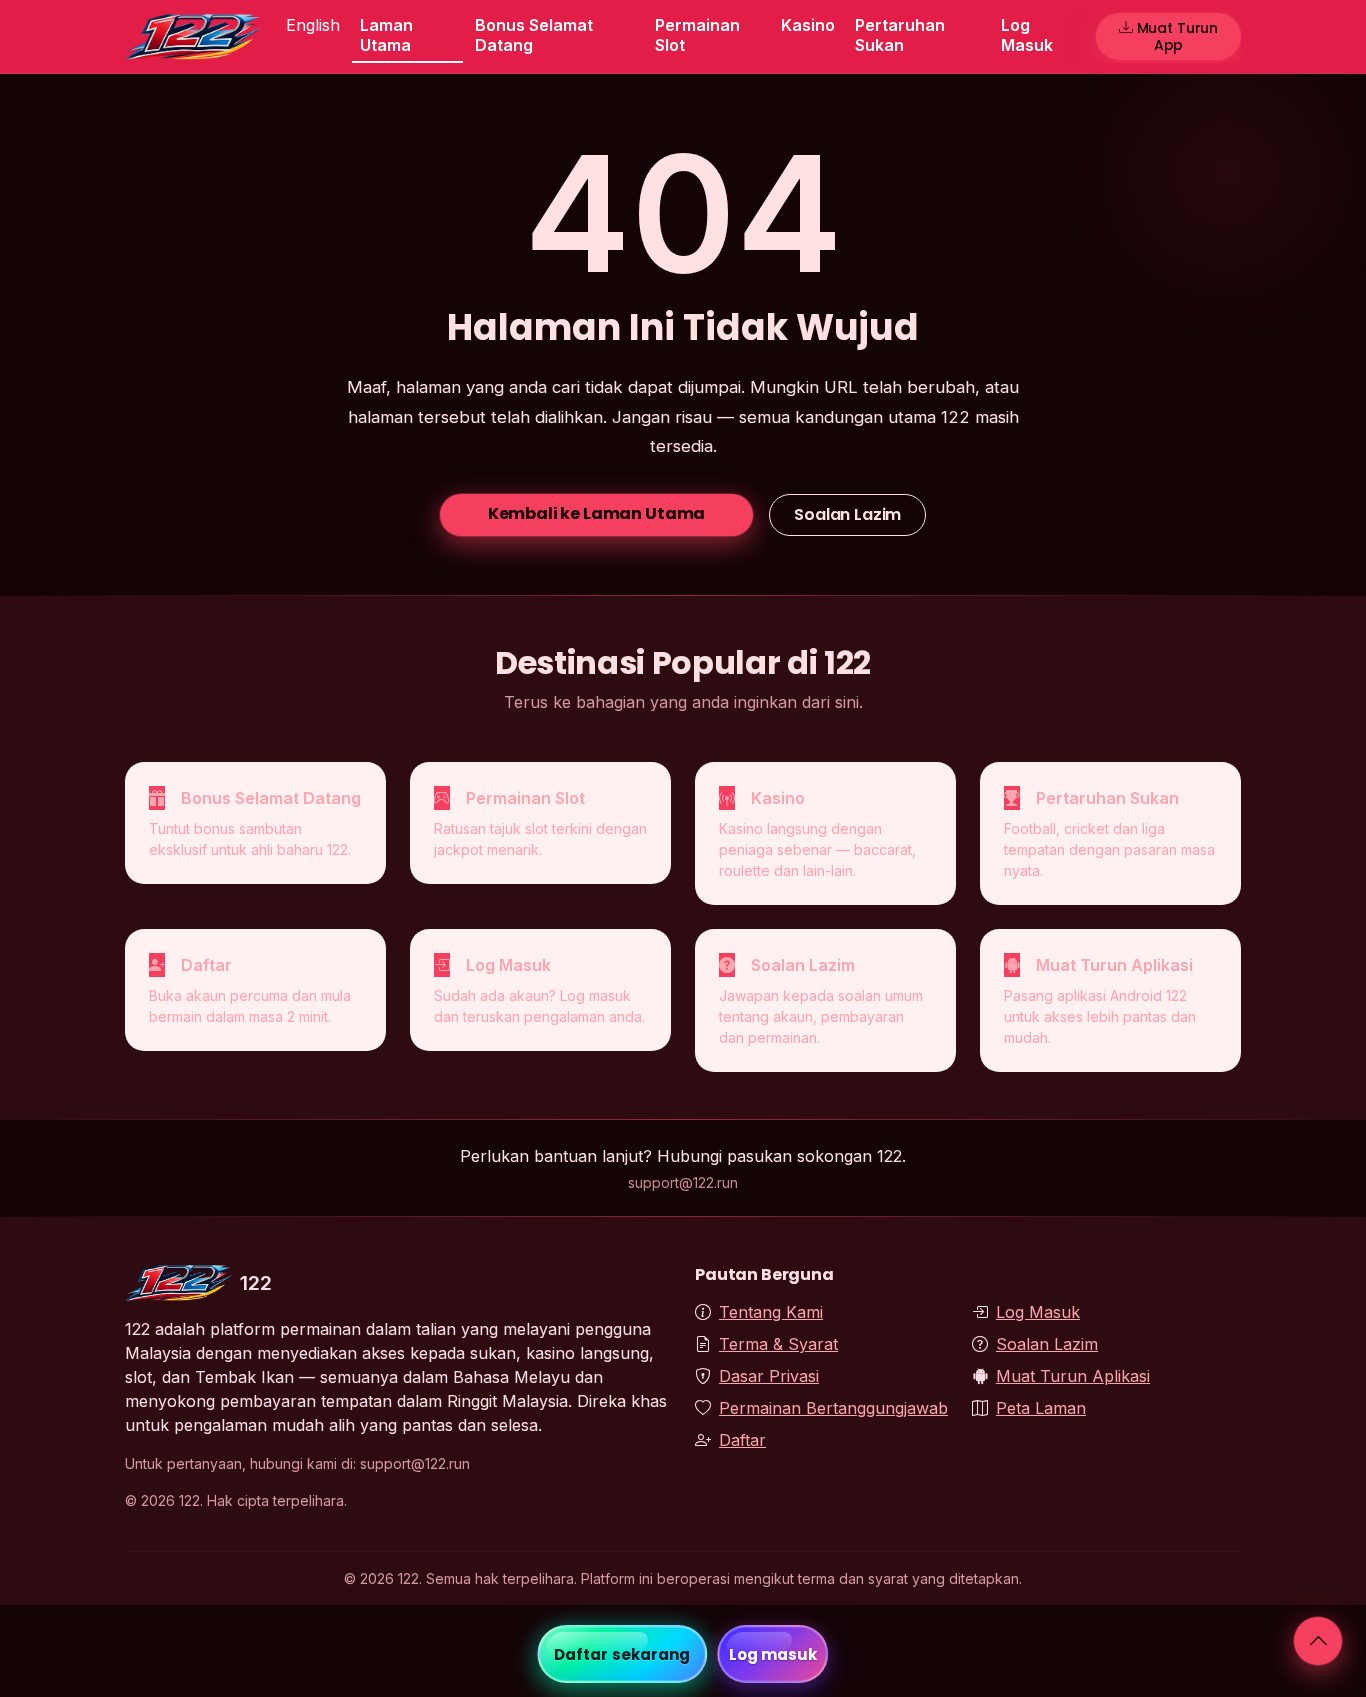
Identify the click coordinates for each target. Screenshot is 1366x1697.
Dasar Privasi (769, 1376)
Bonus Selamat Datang (534, 34)
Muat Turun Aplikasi (1073, 1376)
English (313, 25)
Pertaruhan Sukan (900, 34)
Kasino (808, 25)
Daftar (742, 1440)
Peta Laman (1041, 1408)
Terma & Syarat (778, 1344)
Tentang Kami (771, 1312)
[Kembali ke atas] (1318, 1641)
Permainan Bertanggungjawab (833, 1408)
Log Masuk (1027, 34)
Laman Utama (386, 34)
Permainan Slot (697, 34)
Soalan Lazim (847, 514)
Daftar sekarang (622, 1654)
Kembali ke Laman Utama (596, 513)
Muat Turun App (1178, 36)
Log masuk (773, 1654)
